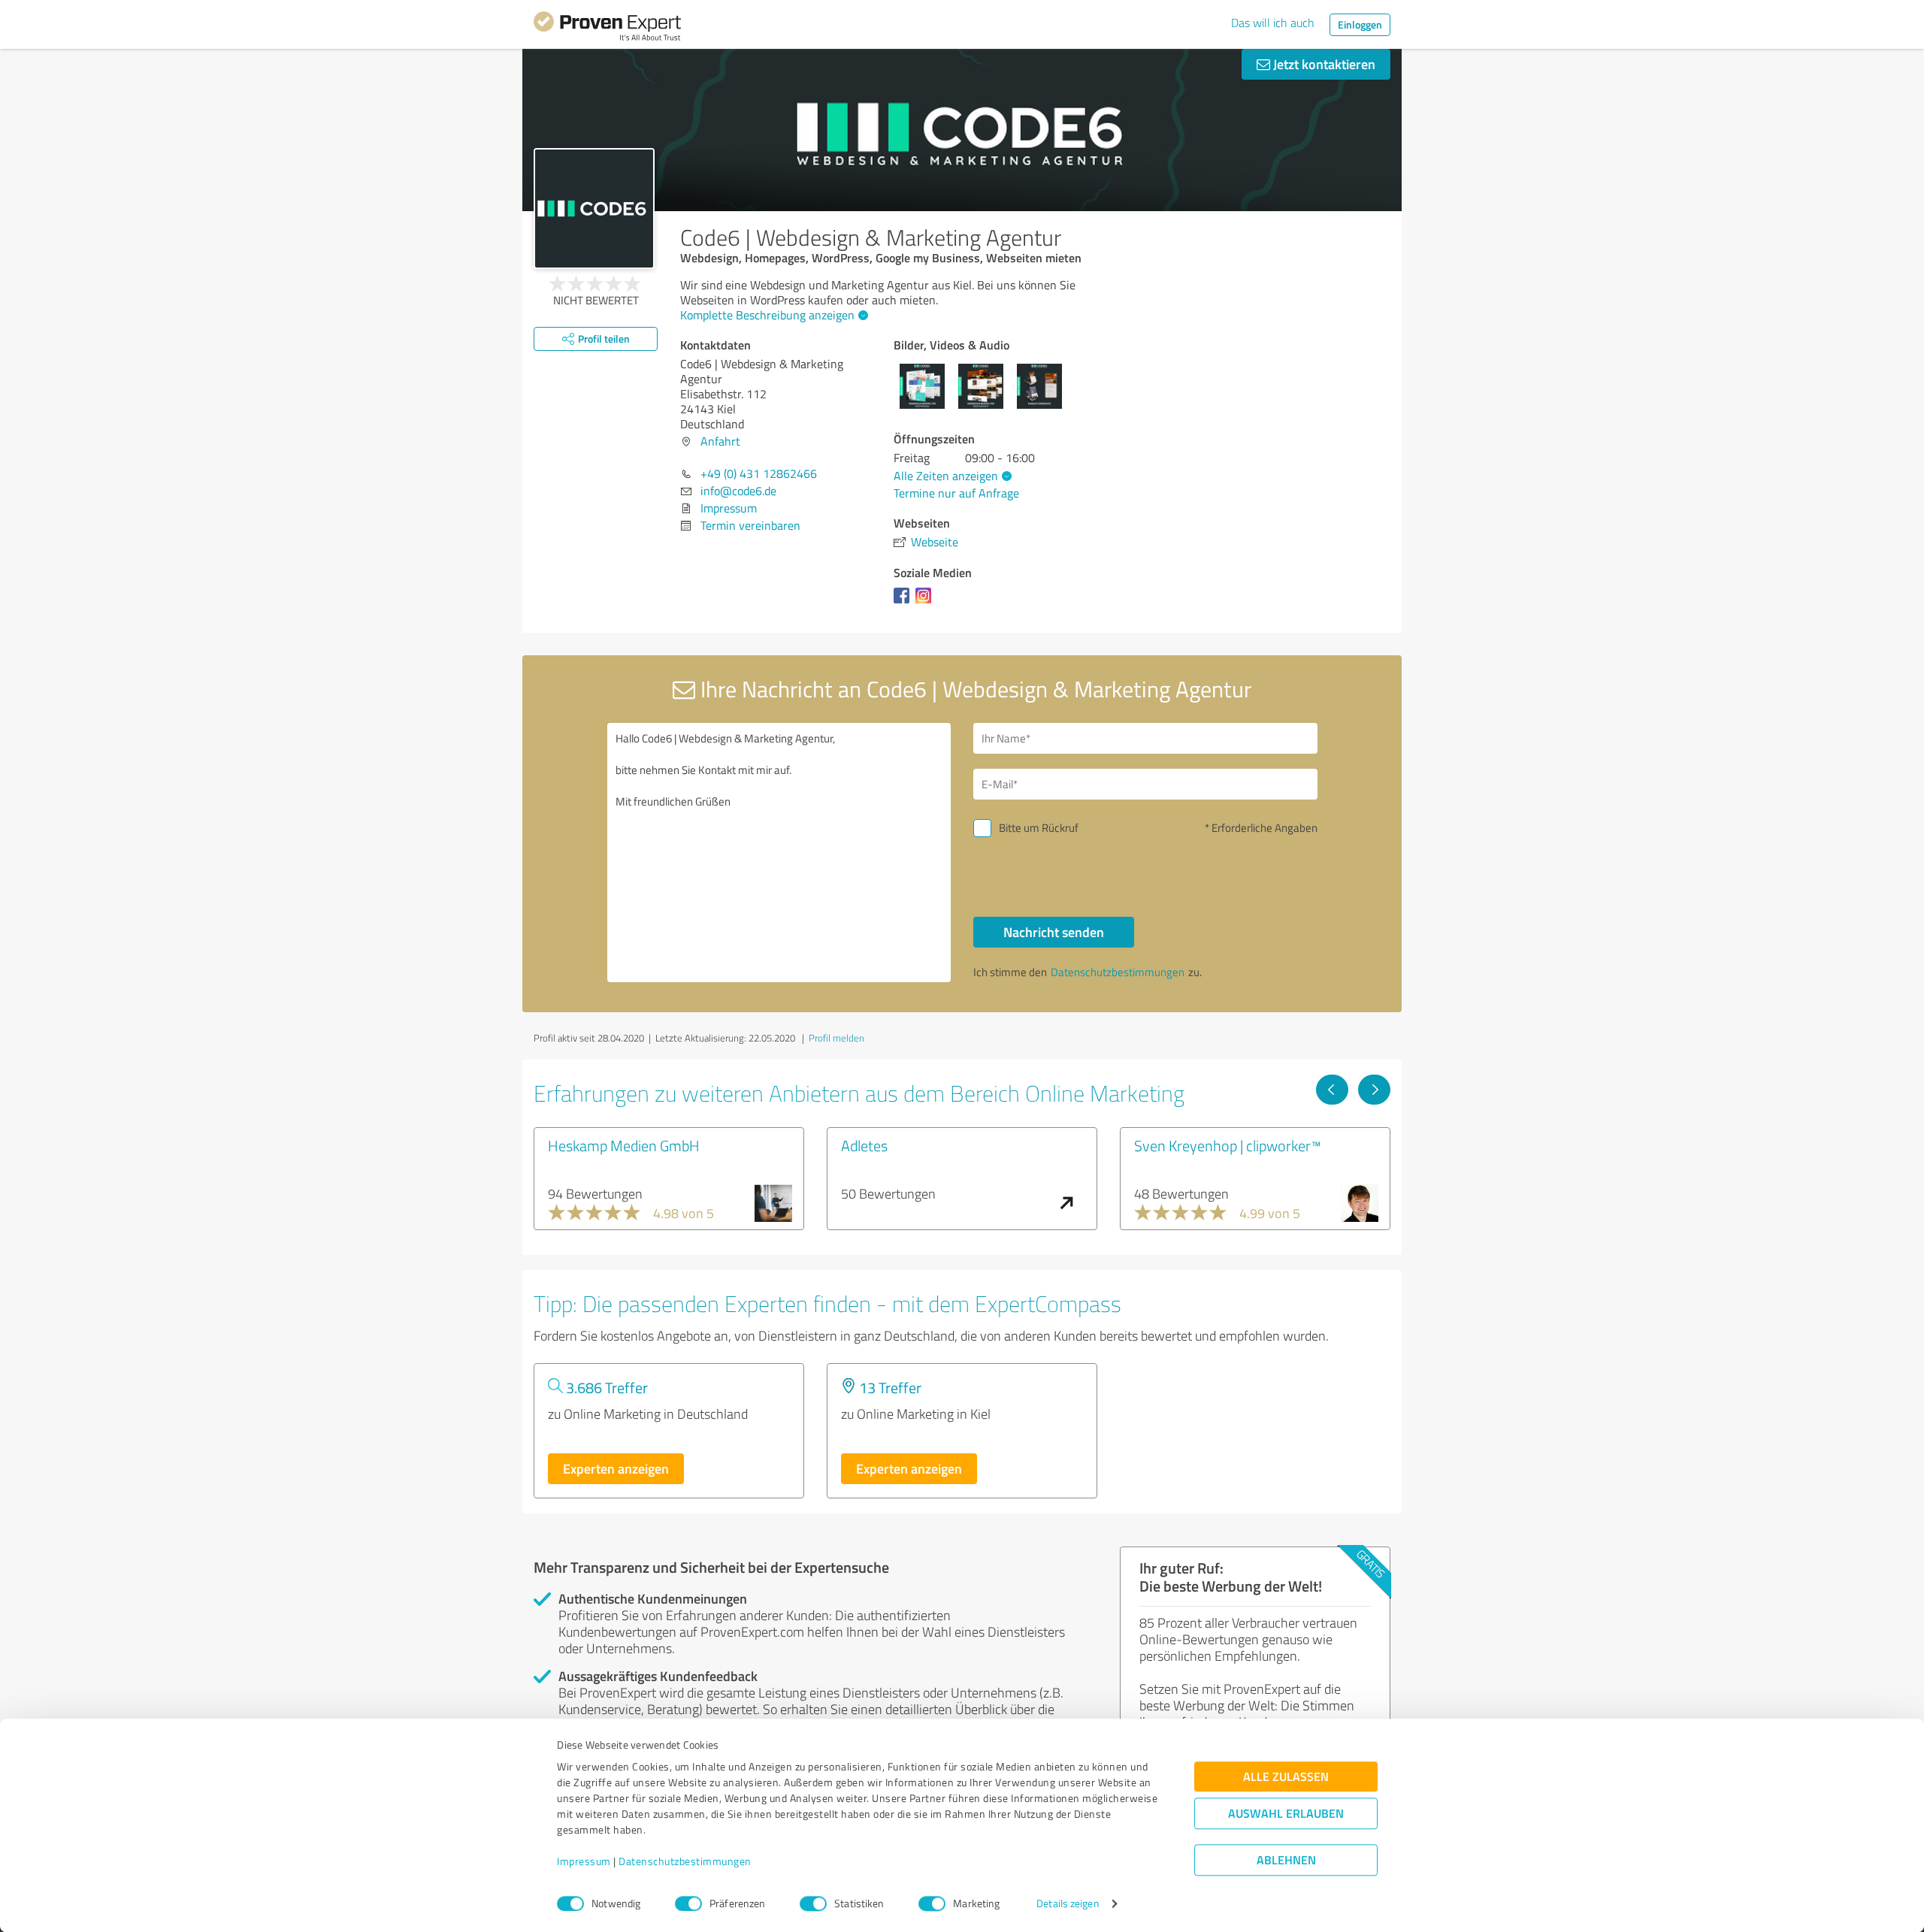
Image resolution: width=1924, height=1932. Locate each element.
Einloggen (1360, 24)
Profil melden (836, 1038)
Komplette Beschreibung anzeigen (767, 315)
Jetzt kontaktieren (1323, 64)
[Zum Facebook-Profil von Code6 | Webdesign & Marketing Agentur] (905, 603)
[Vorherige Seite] (1332, 1090)
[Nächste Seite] (1374, 1090)
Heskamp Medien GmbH (624, 1145)
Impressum (584, 1862)
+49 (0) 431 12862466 (759, 473)
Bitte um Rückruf (1039, 828)
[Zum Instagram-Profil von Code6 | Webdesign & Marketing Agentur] (926, 603)
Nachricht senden (1054, 932)
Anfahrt (720, 441)
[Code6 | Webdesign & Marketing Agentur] (594, 209)
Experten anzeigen (616, 1468)
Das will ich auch (1273, 23)
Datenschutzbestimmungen (685, 1862)
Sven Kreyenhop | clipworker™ (1228, 1145)
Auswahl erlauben (1286, 1814)
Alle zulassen (1286, 1777)
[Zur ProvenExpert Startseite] (607, 29)
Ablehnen (1286, 1860)
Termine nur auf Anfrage (956, 493)
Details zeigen (1068, 1904)
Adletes (864, 1145)
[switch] (688, 1903)
